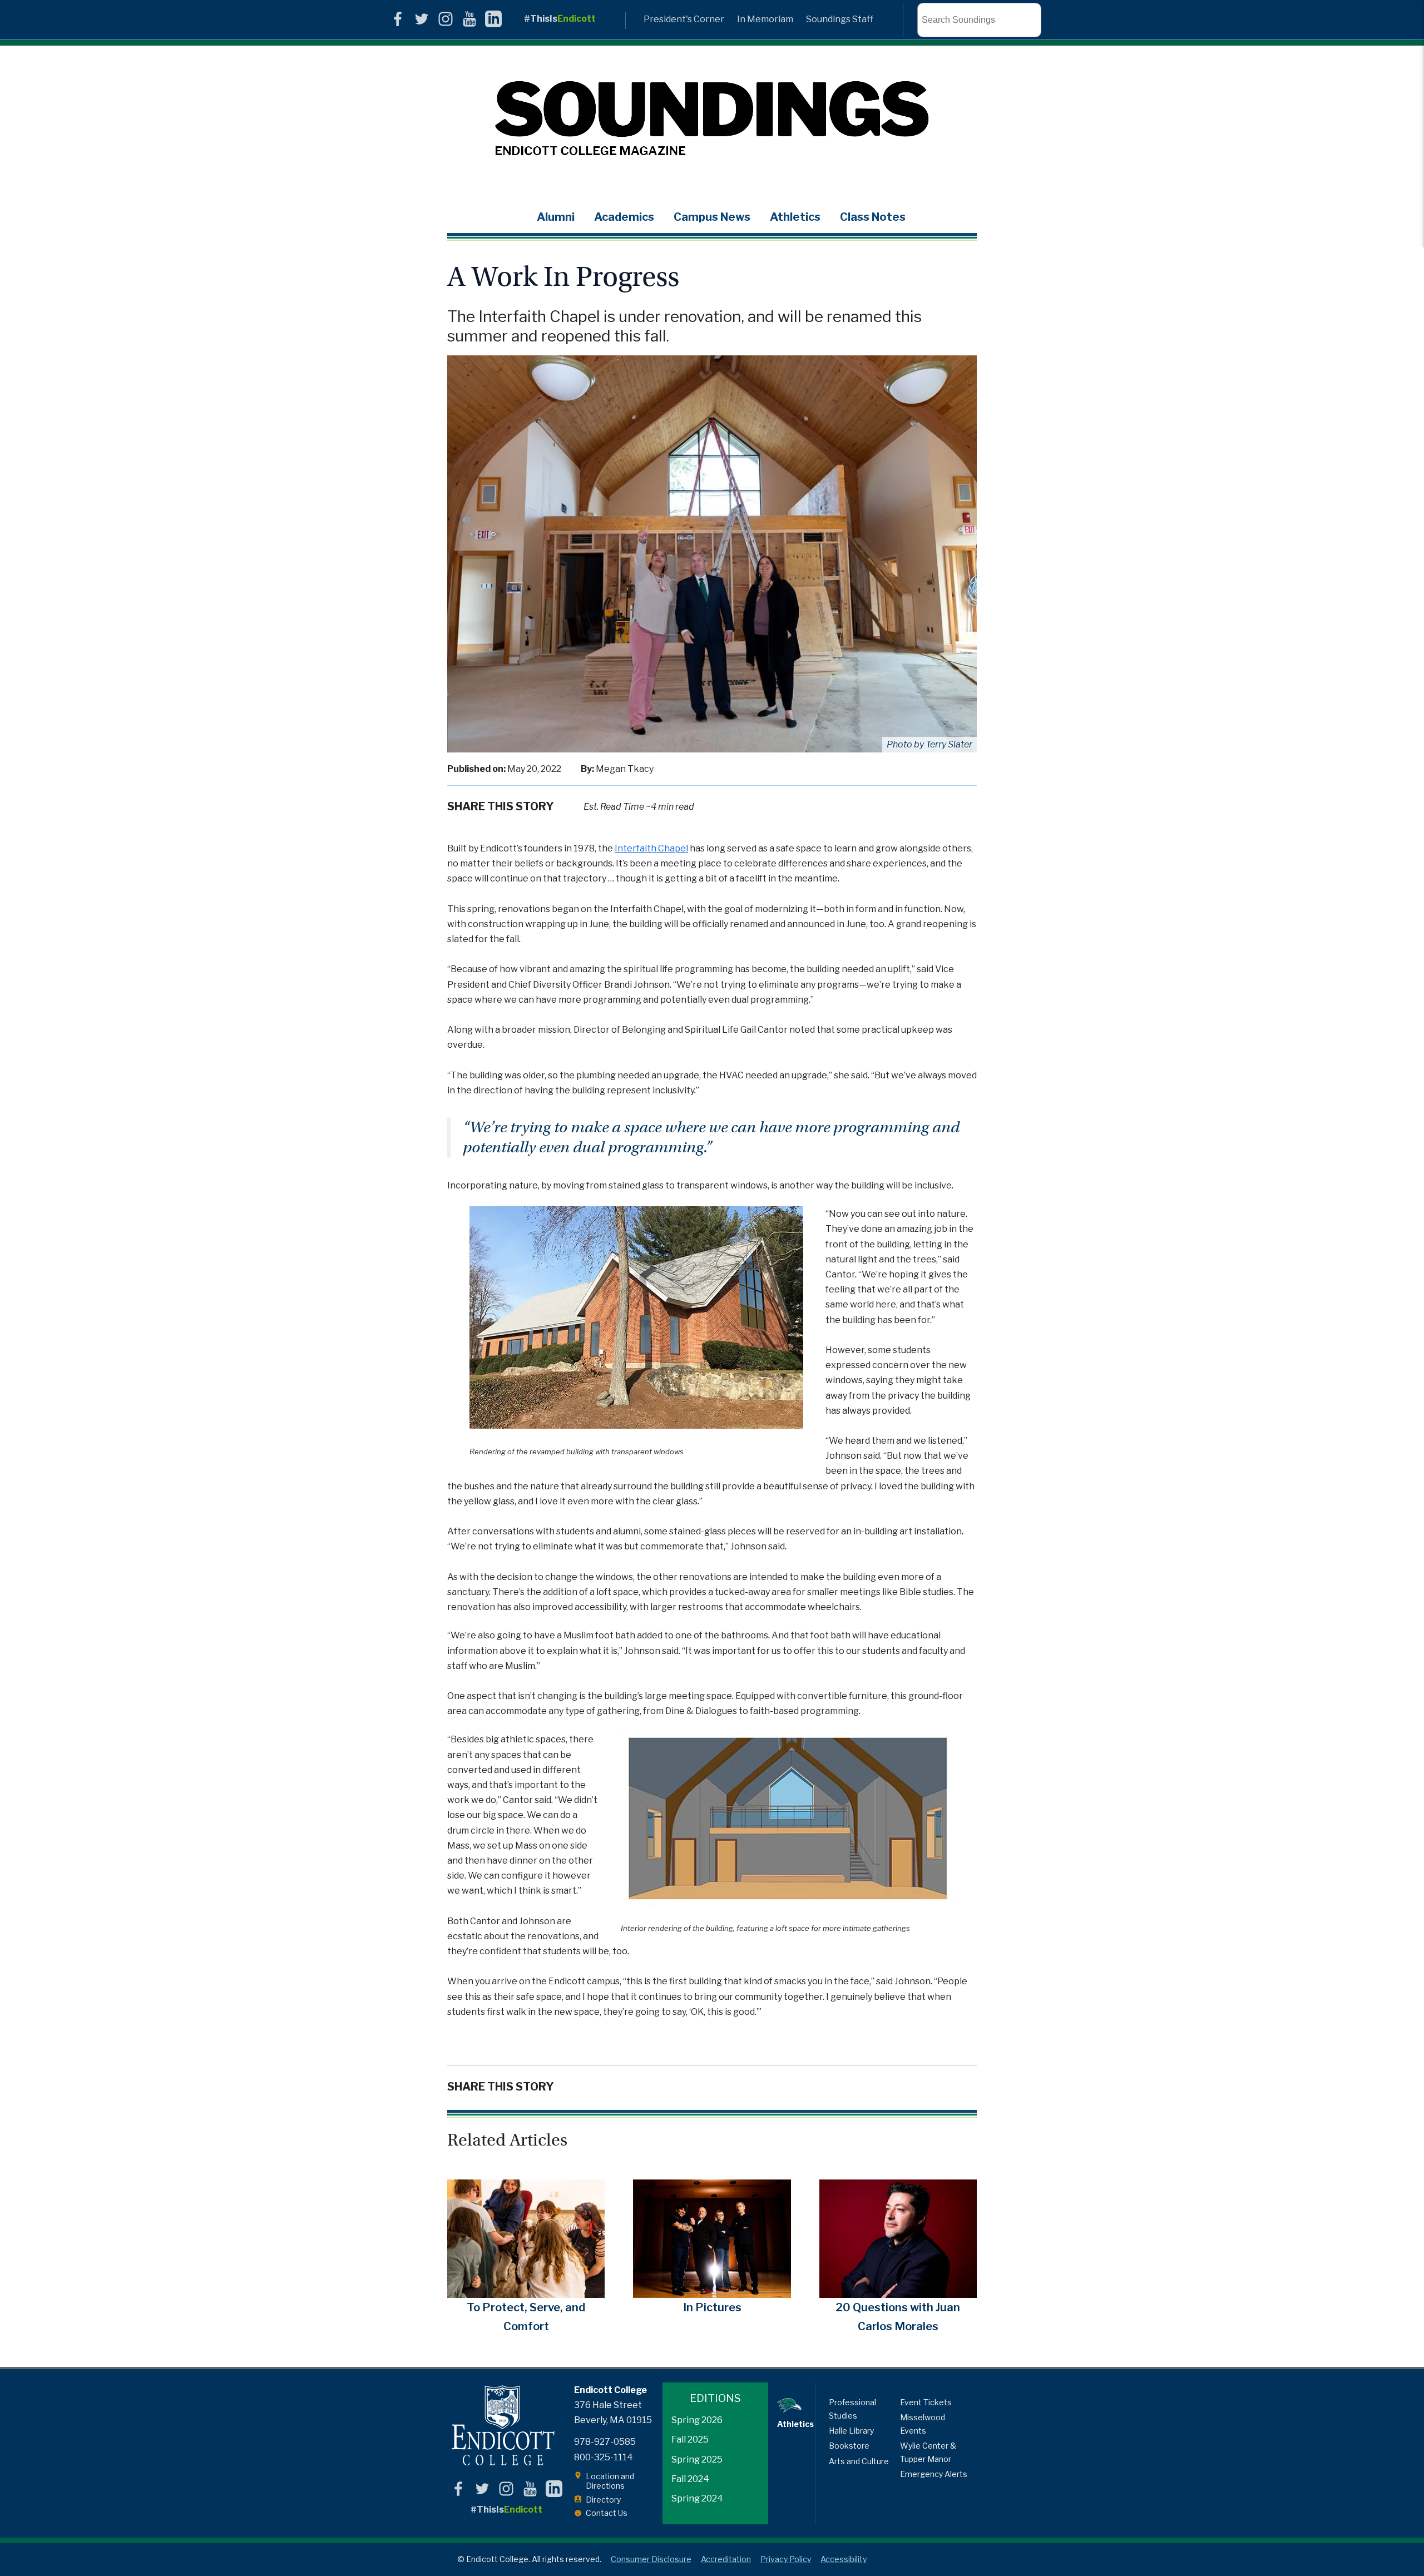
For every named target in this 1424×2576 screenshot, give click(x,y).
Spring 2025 (697, 2459)
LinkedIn (493, 19)
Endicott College (503, 2426)
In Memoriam (765, 19)
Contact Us (607, 2513)
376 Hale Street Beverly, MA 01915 (613, 2412)
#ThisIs (560, 19)
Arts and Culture (859, 2461)
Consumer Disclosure (651, 2559)
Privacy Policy (786, 2559)
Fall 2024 (690, 2479)
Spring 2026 (697, 2420)
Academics (624, 217)
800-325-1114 (604, 2457)
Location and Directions (610, 2481)
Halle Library (851, 2431)
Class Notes (873, 217)
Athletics (795, 217)
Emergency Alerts (934, 2474)
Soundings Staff (840, 19)
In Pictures (712, 2307)
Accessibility (844, 2559)
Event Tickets (926, 2402)
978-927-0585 (605, 2442)
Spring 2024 (697, 2498)
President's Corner (684, 19)
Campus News (712, 217)
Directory (603, 2500)
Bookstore (849, 2446)
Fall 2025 (690, 2439)
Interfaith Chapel (651, 848)
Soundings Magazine (712, 120)
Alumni (556, 217)
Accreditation (726, 2559)
